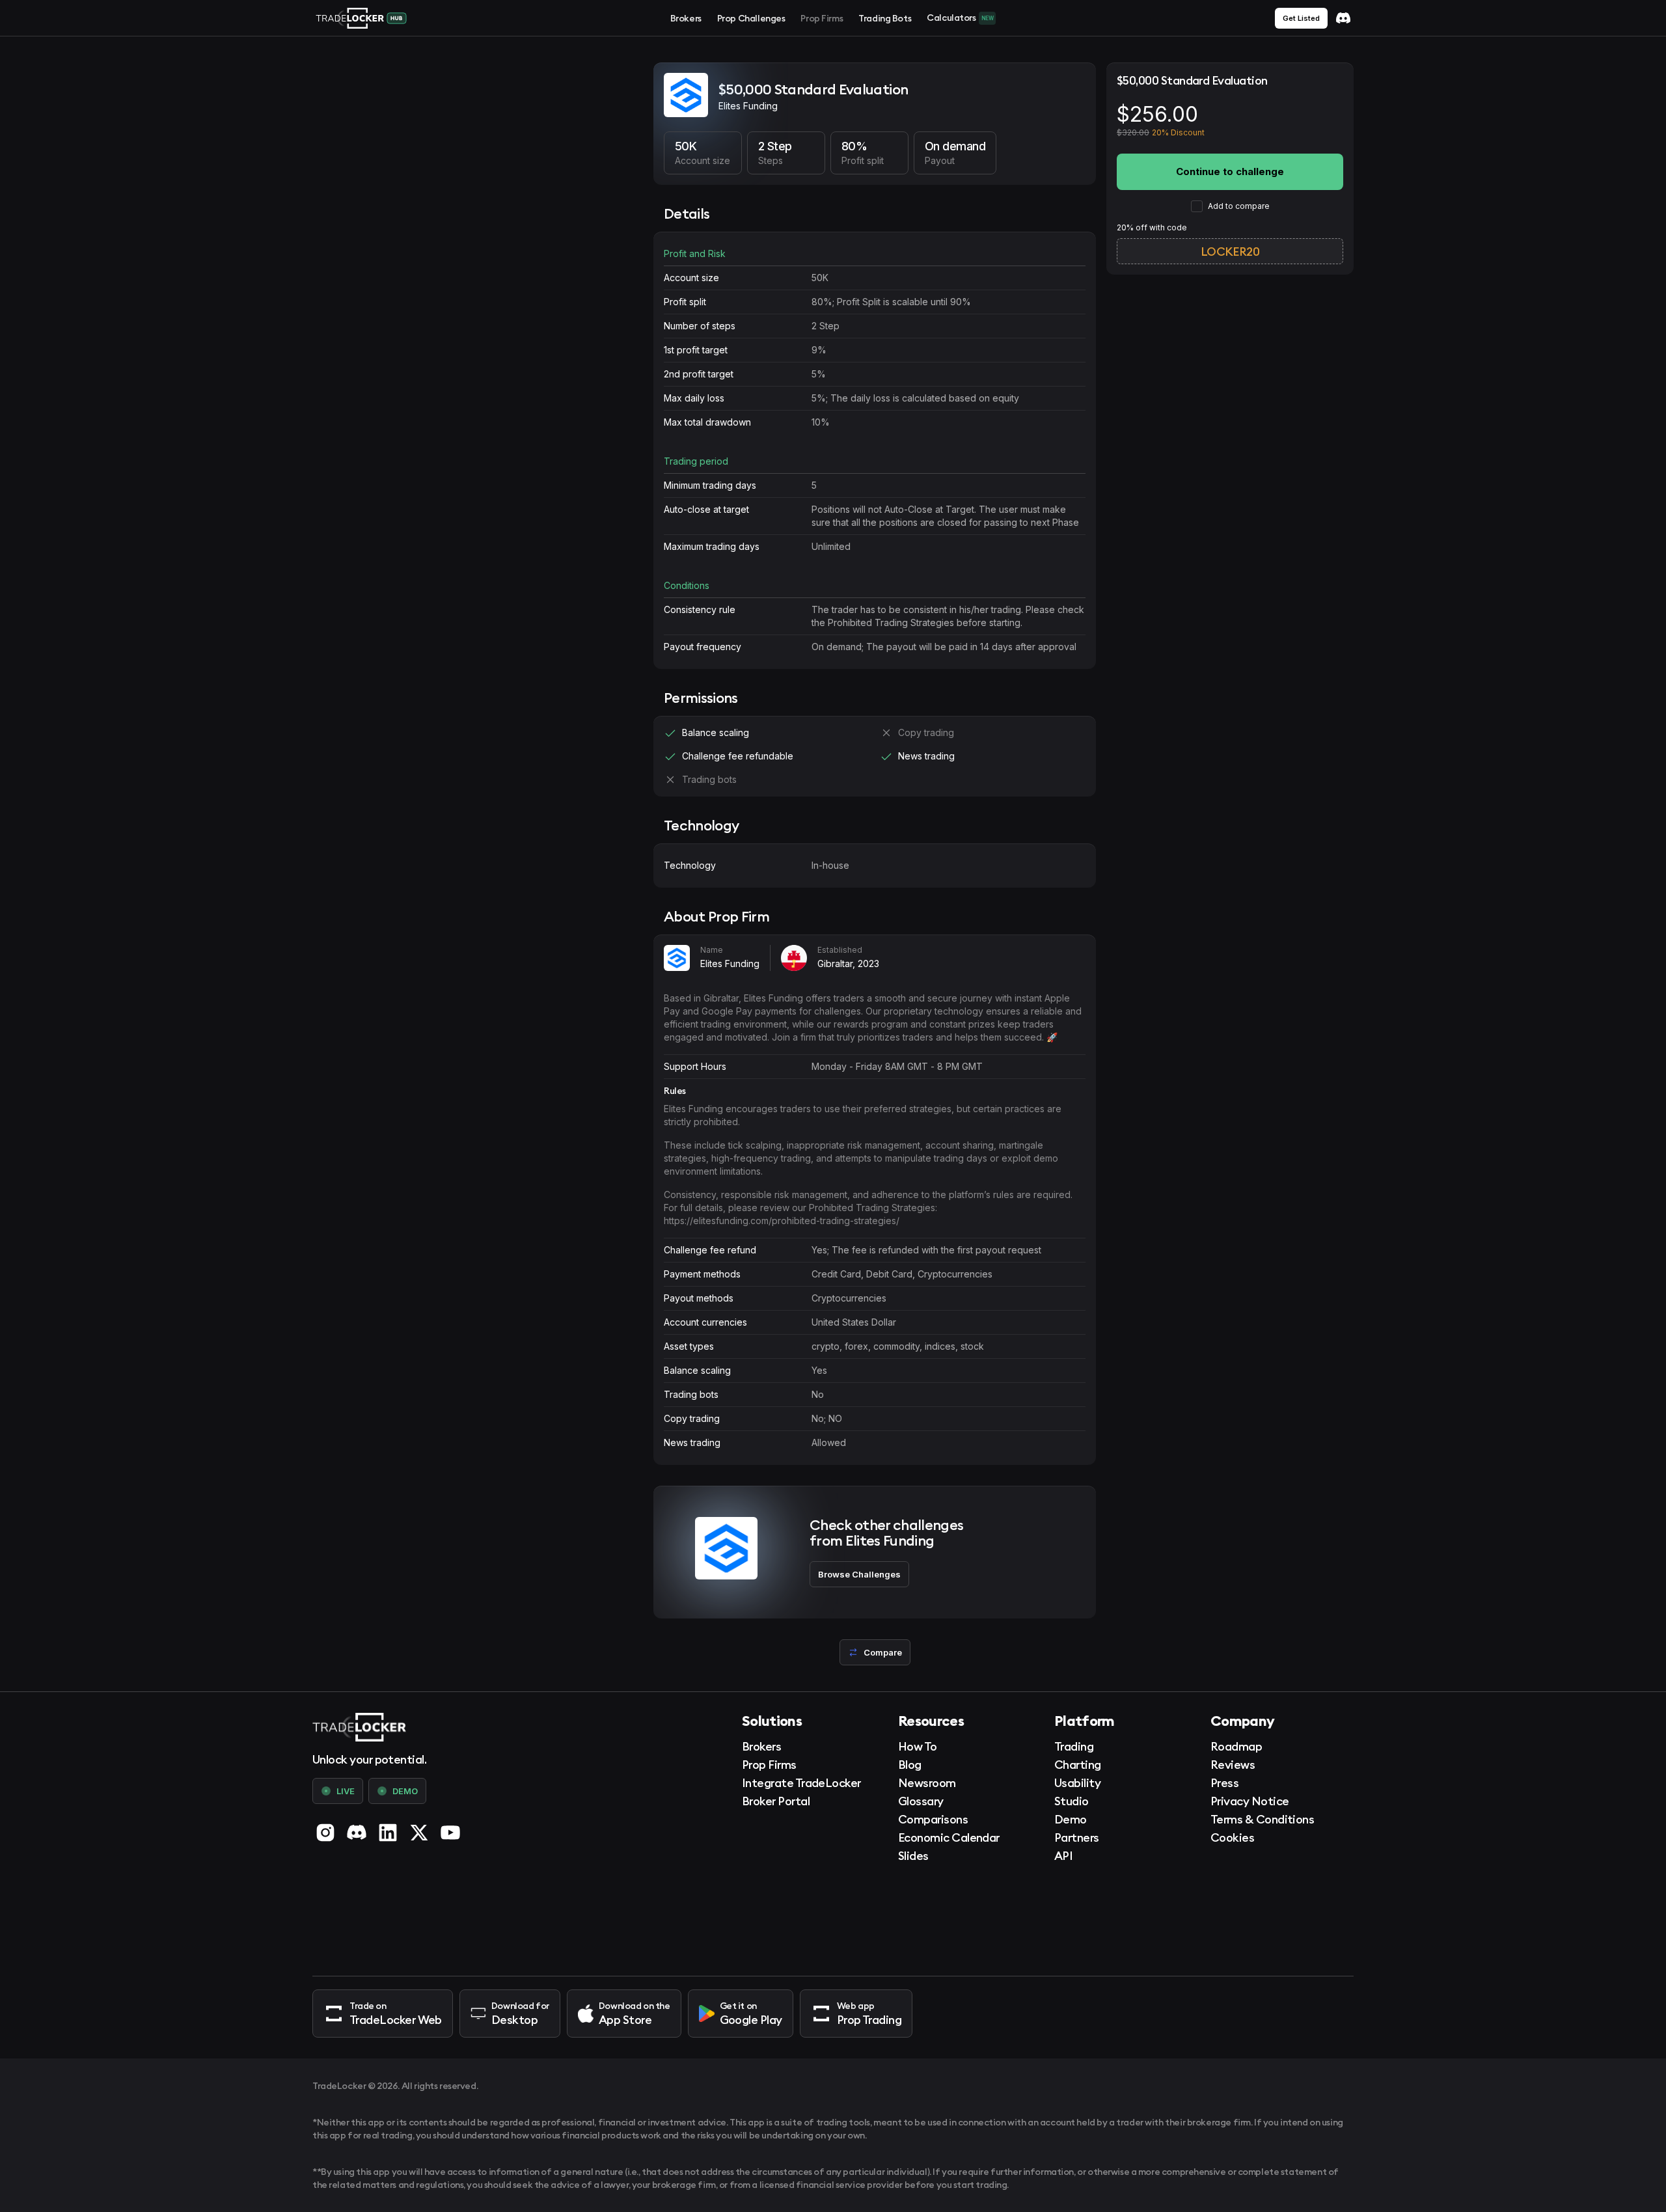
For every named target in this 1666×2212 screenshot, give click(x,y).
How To (918, 1746)
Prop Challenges (751, 18)
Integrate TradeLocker (801, 1783)
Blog (910, 1765)
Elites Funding (730, 963)
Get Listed (1301, 18)
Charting (1078, 1765)
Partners (1077, 1837)
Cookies (1232, 1837)
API (1063, 1856)
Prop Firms (822, 18)
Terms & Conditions (1262, 1819)
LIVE (346, 1791)
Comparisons (933, 1819)
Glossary (921, 1801)
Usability (1077, 1783)
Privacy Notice (1249, 1801)
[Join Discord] (1343, 18)
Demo (1071, 1819)
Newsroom (927, 1783)
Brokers (686, 18)
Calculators (960, 18)
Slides (913, 1856)
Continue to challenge (1230, 171)
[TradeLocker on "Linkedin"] (388, 1833)
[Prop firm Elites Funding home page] (686, 97)
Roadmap (1236, 1746)
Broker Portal (776, 1801)
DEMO (405, 1791)
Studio (1072, 1801)
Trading (1074, 1746)
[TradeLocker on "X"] (419, 1833)
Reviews (1233, 1765)
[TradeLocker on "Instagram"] (325, 1833)
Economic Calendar (949, 1837)
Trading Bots (885, 18)
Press (1224, 1783)
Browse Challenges (859, 1574)
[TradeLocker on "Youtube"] (450, 1833)
